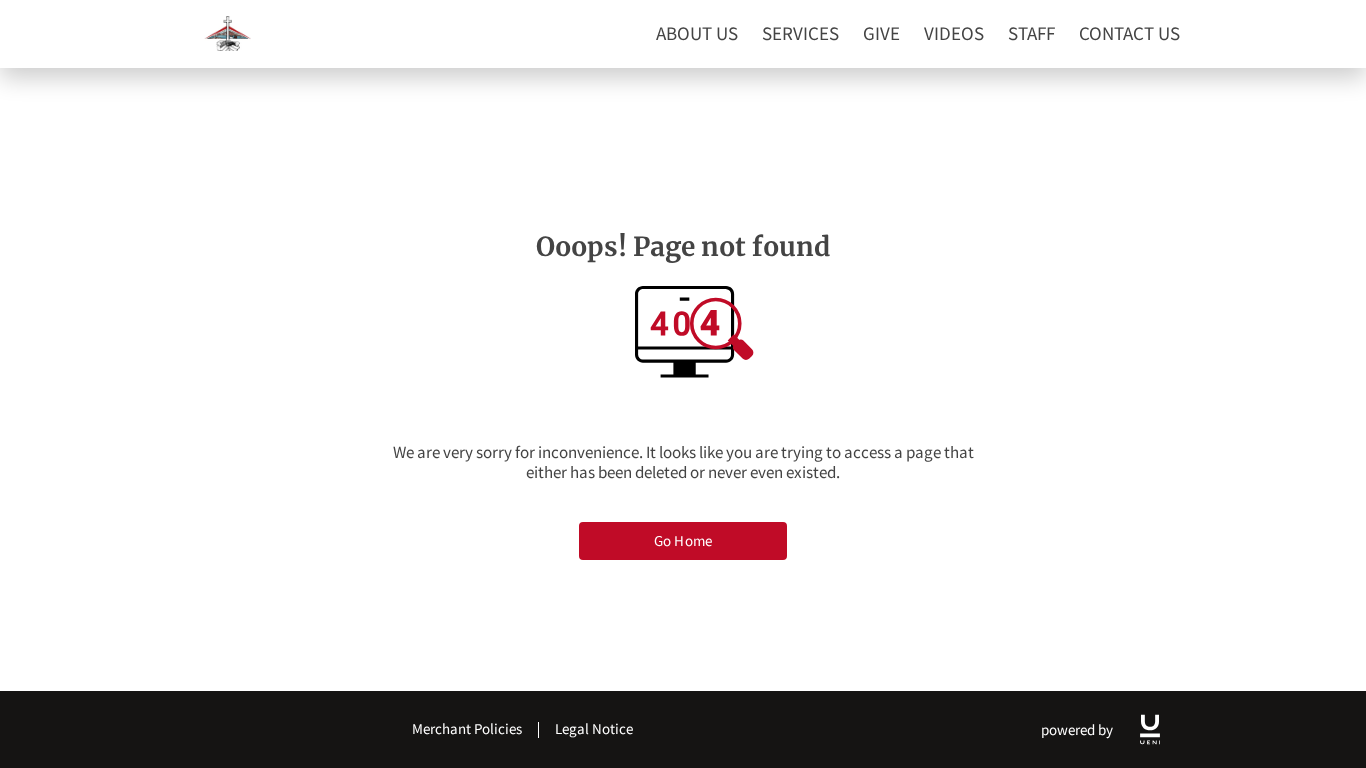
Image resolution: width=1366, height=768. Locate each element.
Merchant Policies (467, 728)
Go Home (683, 540)
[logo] (1150, 729)
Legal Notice (594, 728)
